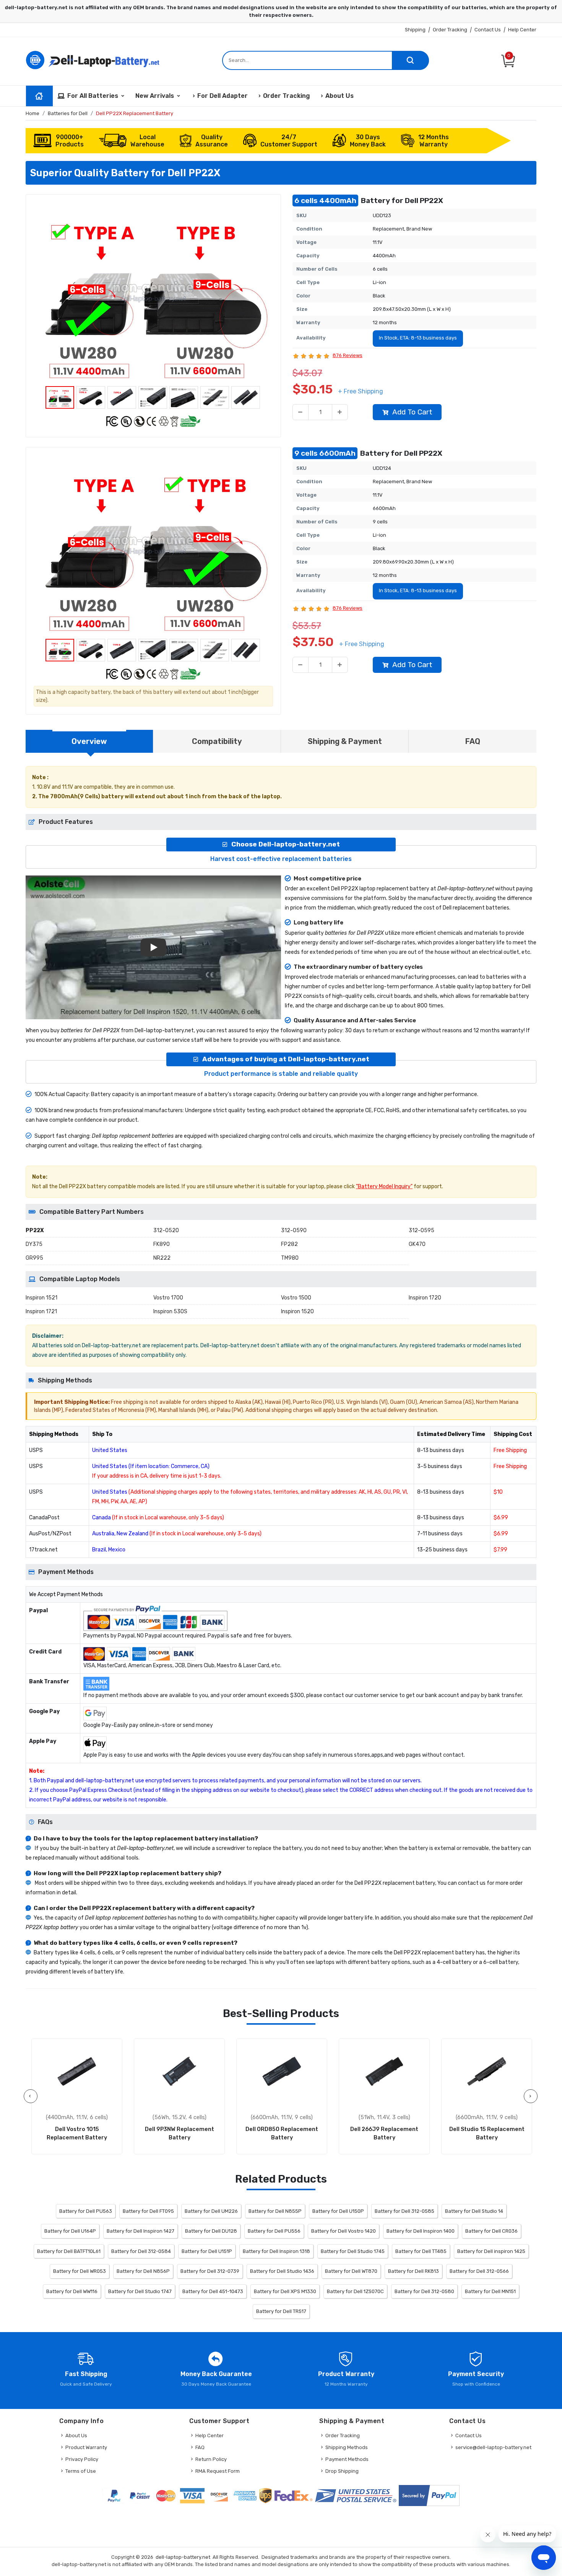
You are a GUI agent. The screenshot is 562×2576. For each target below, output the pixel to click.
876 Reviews (348, 355)
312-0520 (166, 1230)
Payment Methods (347, 2459)
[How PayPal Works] (429, 2496)
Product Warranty (86, 2447)
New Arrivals (155, 96)
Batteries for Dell (68, 113)
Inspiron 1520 (297, 1312)
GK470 (417, 1244)
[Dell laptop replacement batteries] (94, 59)
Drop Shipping (342, 2471)
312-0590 (294, 1230)
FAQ (200, 2447)
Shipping (415, 30)
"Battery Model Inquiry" (384, 1186)
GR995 (34, 1258)
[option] (153, 292)
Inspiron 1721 (41, 1312)
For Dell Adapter (223, 96)
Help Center (522, 30)
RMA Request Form (218, 2471)
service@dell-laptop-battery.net (493, 2447)
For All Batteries (93, 96)
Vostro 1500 (296, 1298)
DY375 (34, 1244)
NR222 (162, 1258)
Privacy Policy (82, 2459)
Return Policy (211, 2459)
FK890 (162, 1244)
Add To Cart (412, 412)
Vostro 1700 (168, 1298)
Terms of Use (81, 2471)
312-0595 (421, 1230)
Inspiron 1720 (425, 1298)
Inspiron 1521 (41, 1298)
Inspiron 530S (170, 1312)
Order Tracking (450, 30)
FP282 (289, 1244)
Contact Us (488, 30)
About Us (339, 96)
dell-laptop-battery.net (183, 2557)
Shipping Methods (347, 2447)
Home (32, 113)
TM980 (290, 1258)
